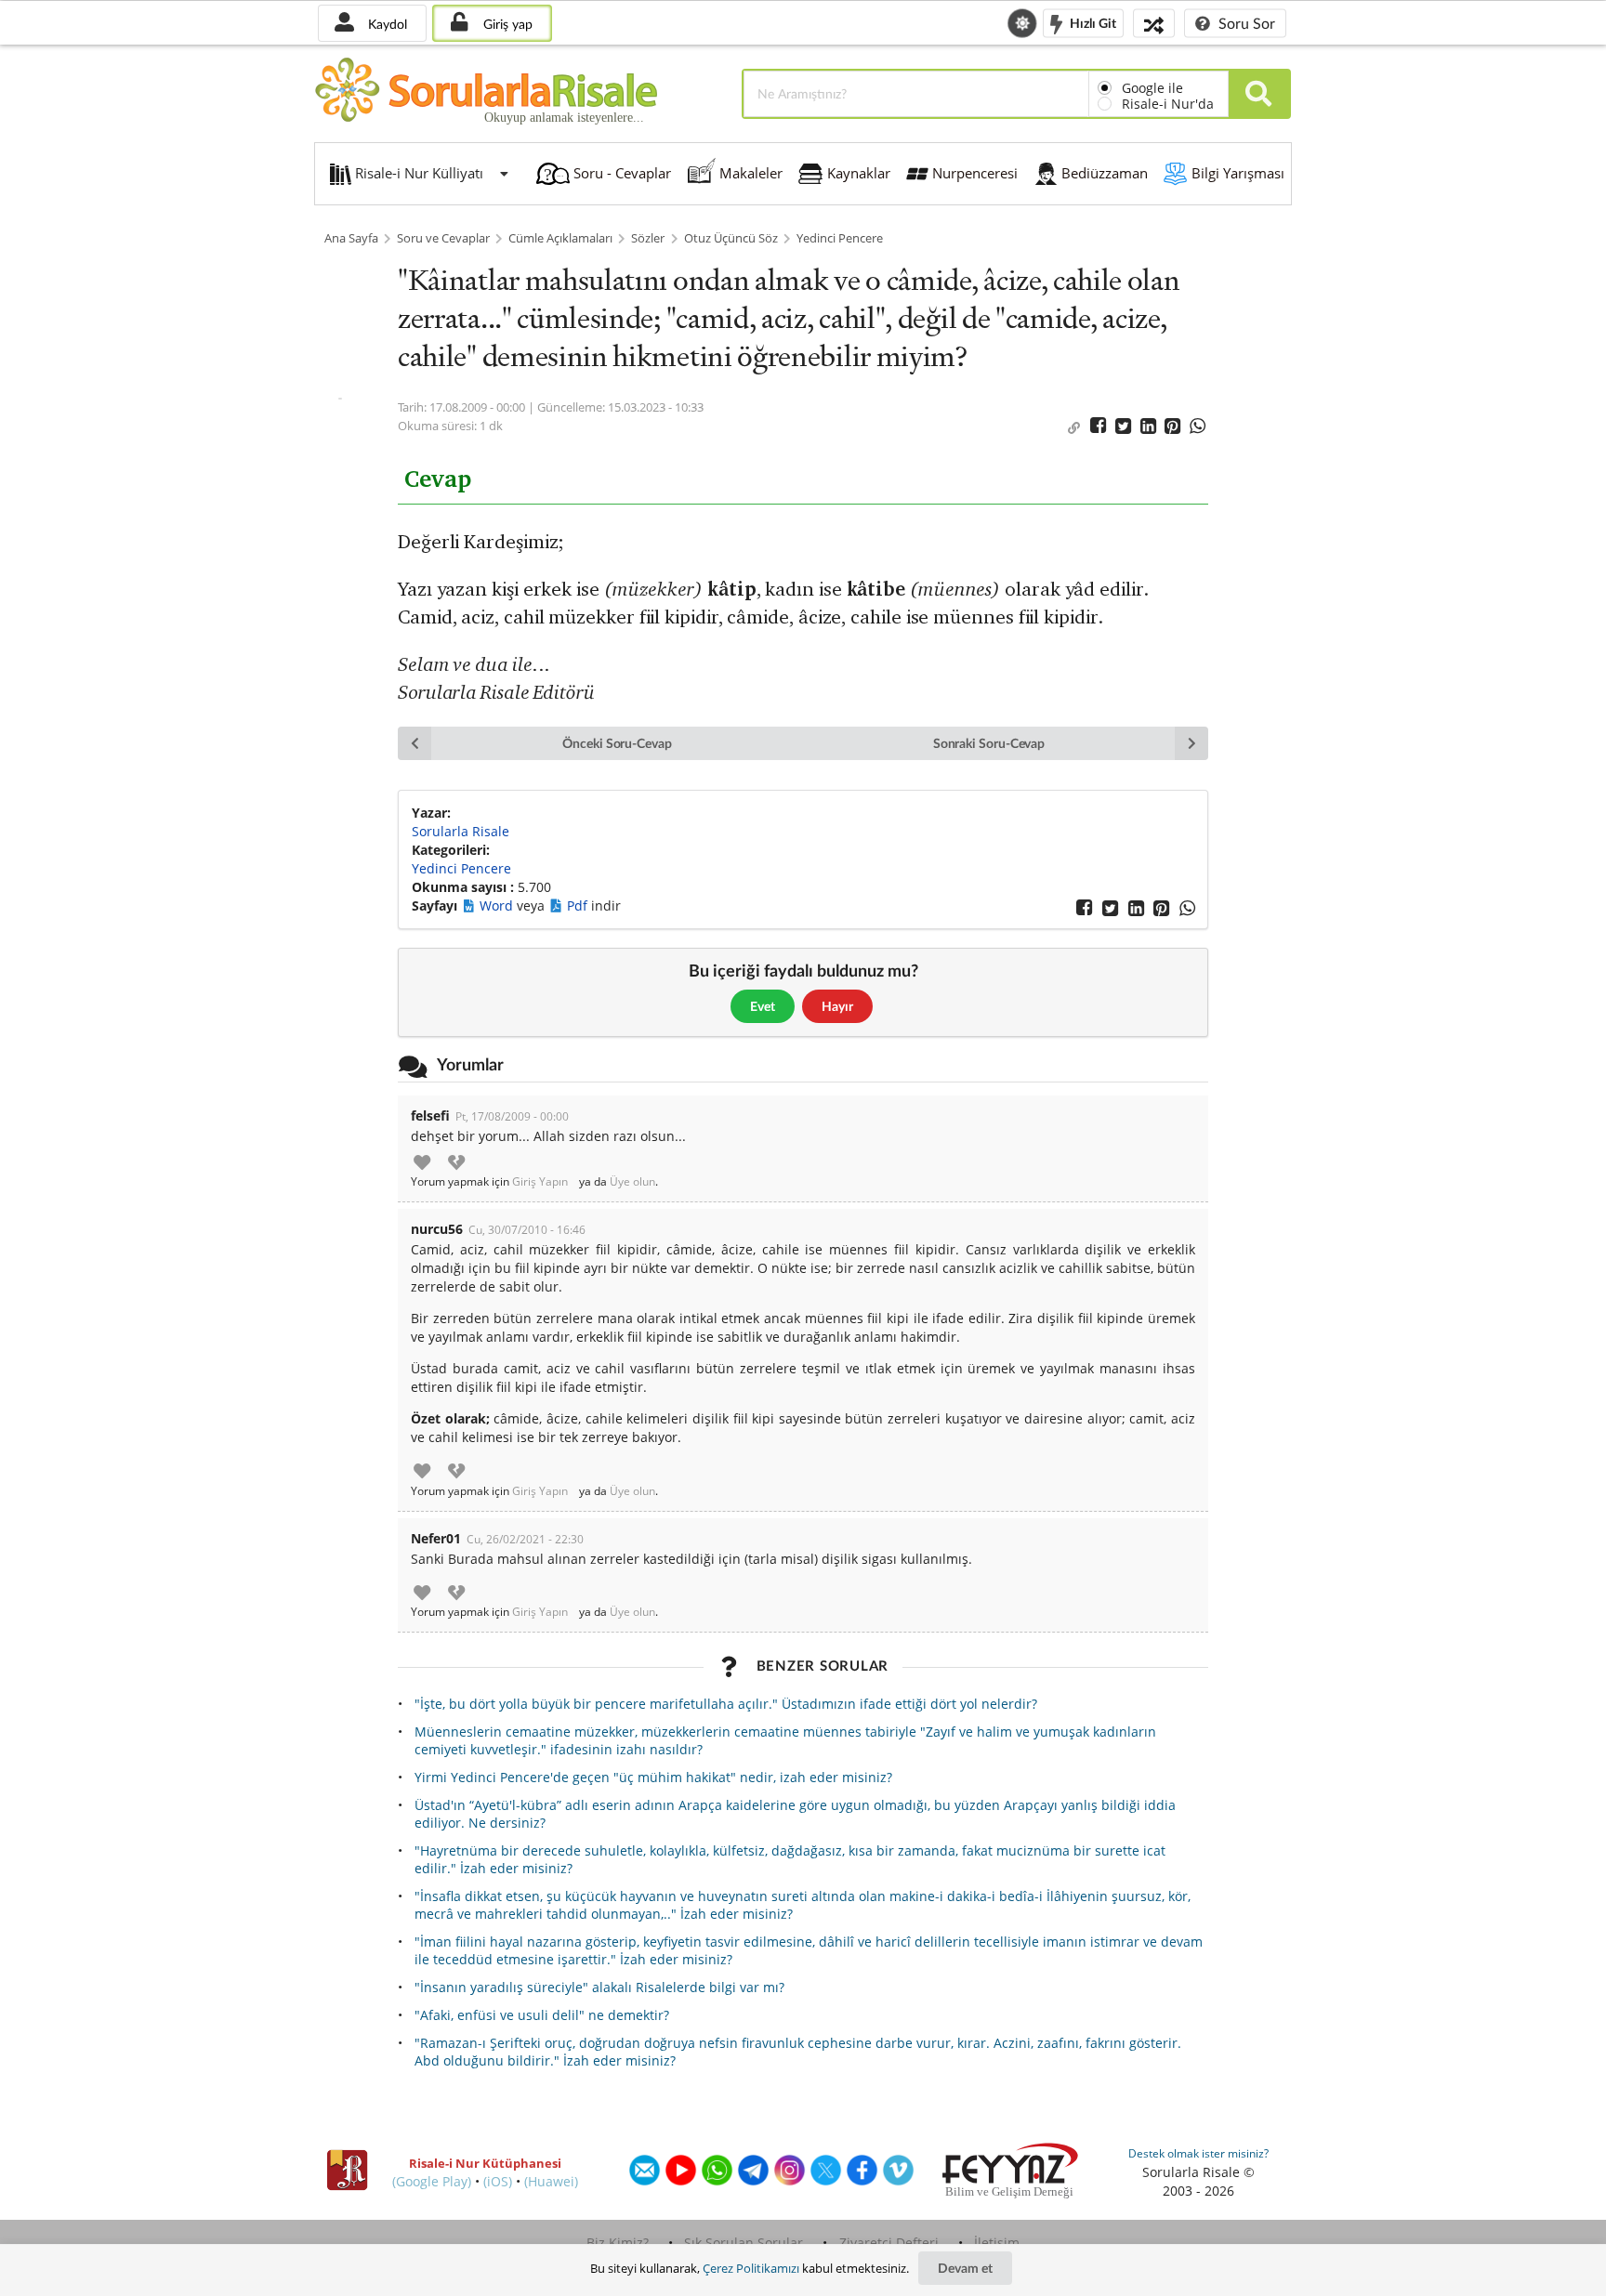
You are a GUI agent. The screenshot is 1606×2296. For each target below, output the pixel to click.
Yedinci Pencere (840, 238)
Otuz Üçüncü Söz (731, 238)
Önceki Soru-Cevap (617, 743)
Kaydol (386, 24)
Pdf (579, 905)
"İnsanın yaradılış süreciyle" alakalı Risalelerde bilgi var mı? (599, 1987)
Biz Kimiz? (618, 2243)
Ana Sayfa (351, 238)
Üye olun (632, 1182)
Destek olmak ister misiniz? (1198, 2153)
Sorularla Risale (461, 831)
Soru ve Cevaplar (443, 238)
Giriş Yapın (540, 1182)
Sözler (648, 238)
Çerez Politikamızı (751, 2268)
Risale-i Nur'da (1168, 104)
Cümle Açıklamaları (560, 238)
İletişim (997, 2243)
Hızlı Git (1092, 22)
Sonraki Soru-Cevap (989, 743)
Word (498, 905)
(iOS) (498, 2181)
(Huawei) (551, 2181)
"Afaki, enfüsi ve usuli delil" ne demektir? (542, 2015)
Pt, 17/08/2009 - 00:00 (512, 1116)
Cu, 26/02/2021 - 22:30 (525, 1539)
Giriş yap (506, 24)
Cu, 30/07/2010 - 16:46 (527, 1230)
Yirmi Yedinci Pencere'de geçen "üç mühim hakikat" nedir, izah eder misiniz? (653, 1777)
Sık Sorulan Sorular (744, 2243)
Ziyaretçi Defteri (889, 2243)
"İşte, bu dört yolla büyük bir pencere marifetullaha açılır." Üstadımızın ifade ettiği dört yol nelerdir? (726, 1704)
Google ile (1152, 88)
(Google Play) (432, 2181)
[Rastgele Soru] (1154, 23)
